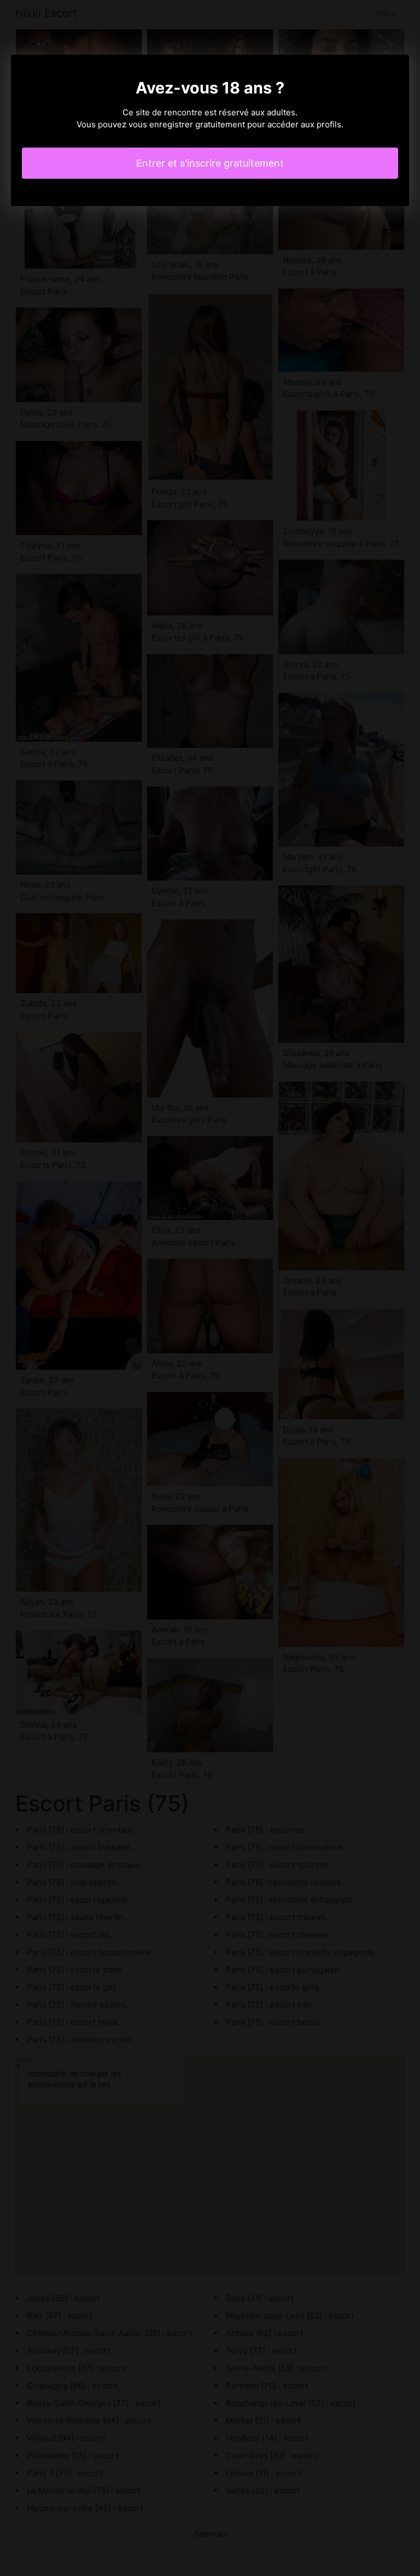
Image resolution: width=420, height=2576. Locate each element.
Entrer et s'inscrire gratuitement (210, 163)
